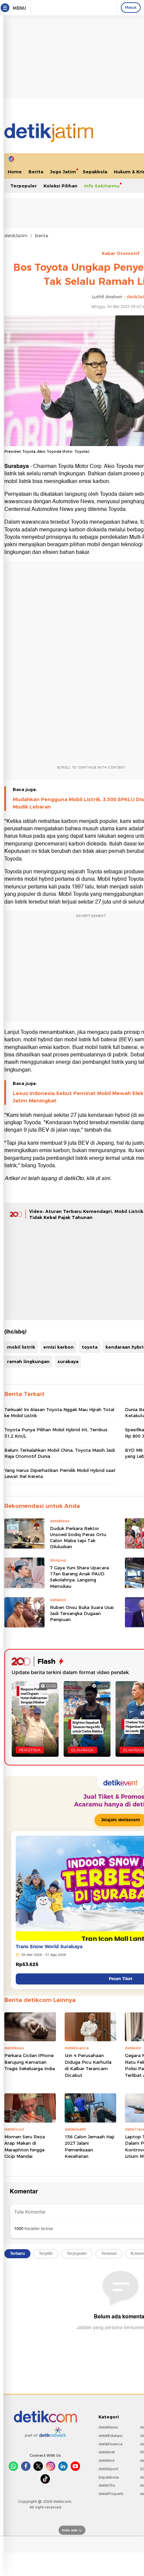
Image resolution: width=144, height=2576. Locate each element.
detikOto (107, 2485)
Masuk (131, 7)
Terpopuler (24, 186)
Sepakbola (95, 172)
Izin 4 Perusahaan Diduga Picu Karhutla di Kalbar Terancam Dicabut (88, 2065)
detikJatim (16, 235)
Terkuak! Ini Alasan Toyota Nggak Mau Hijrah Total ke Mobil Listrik (59, 1412)
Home (15, 172)
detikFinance (111, 2444)
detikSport (108, 2469)
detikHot (106, 2460)
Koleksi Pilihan (60, 186)
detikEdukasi (111, 2436)
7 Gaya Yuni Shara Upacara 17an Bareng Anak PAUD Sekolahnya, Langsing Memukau (79, 1577)
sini (106, 1178)
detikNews (108, 2427)
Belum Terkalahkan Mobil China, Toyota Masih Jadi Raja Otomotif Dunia (60, 1453)
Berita (36, 172)
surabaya (68, 1361)
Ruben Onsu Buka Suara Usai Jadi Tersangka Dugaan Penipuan (82, 1613)
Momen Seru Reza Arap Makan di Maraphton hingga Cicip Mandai (25, 2147)
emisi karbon (58, 1347)
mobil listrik (21, 1347)
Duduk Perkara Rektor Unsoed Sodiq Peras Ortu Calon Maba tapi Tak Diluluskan (78, 1538)
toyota (90, 1347)
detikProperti (111, 2494)
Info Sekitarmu (102, 186)
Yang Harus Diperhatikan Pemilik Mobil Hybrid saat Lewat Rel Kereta (60, 1473)
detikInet (107, 2452)
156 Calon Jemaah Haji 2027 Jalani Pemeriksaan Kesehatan (89, 2147)
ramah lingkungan (28, 1361)
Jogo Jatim (63, 172)
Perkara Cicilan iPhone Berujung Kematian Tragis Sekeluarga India (30, 2062)
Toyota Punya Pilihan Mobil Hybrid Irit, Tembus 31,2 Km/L (56, 1433)
